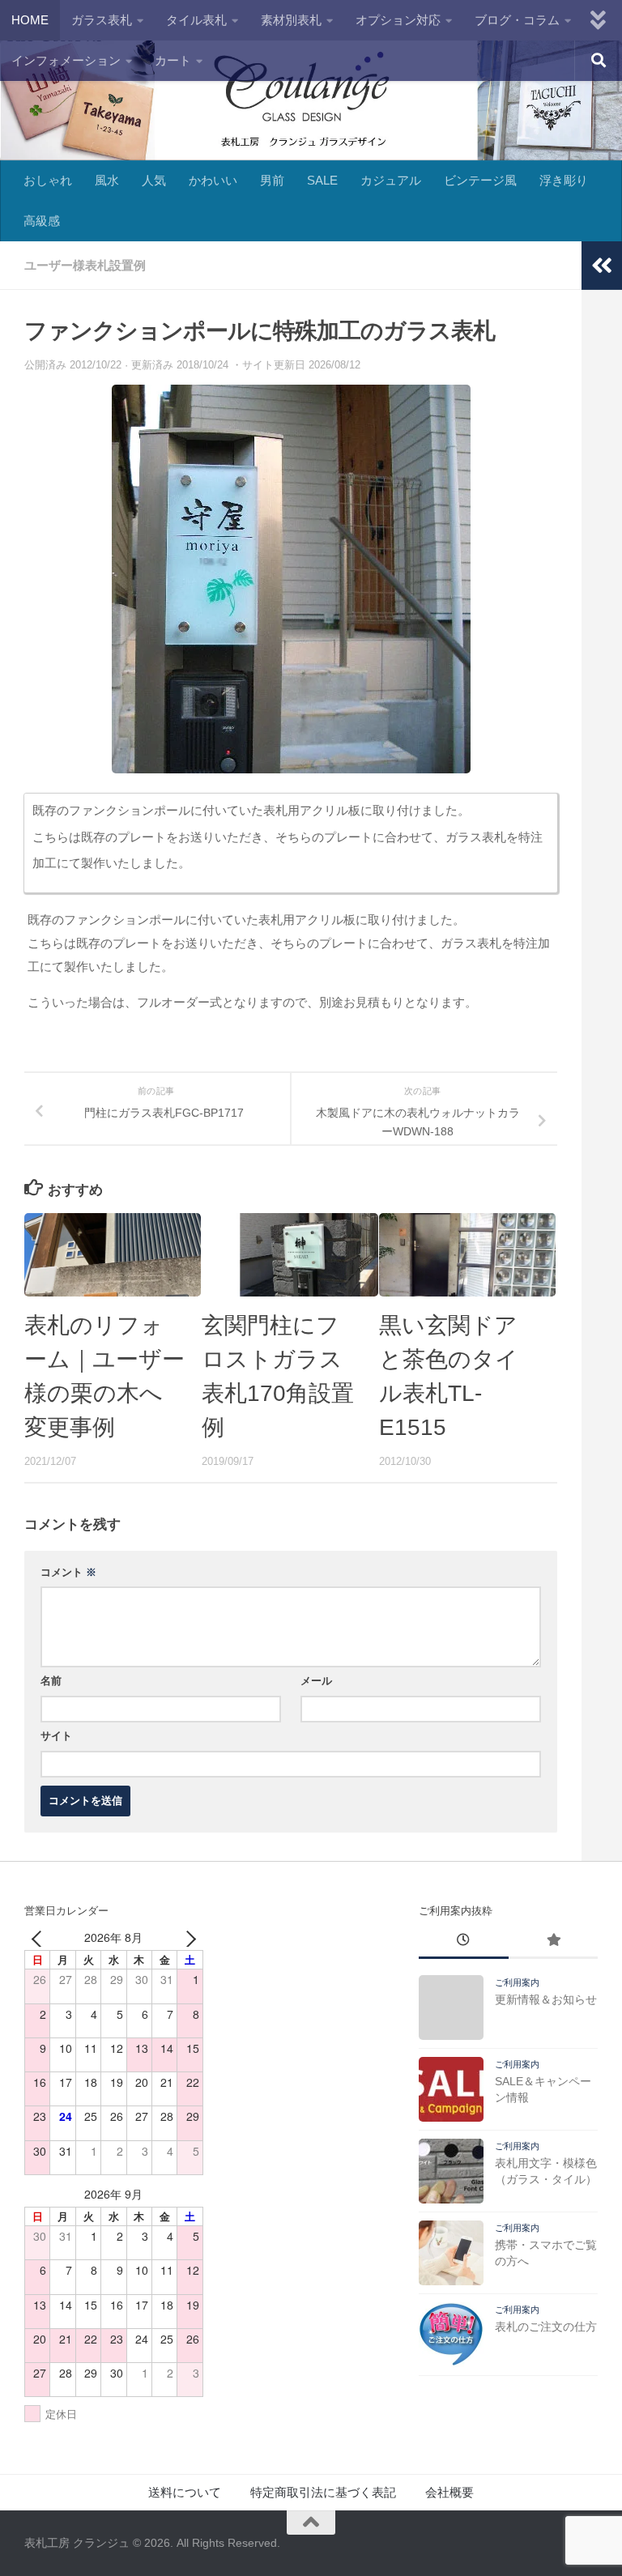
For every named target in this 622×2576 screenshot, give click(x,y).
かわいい (213, 180)
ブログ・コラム (517, 20)
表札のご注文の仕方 (546, 2327)
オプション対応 (398, 20)
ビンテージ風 (480, 180)
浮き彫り (564, 180)
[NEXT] (188, 1937)
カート (173, 60)
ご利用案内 (517, 1982)
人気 (154, 180)
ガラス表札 (102, 20)
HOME (30, 20)
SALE (322, 180)
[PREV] (40, 1937)
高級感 (42, 221)
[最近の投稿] (463, 1942)
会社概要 (449, 2492)
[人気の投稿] (553, 1942)
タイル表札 (196, 20)
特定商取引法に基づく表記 (323, 2492)
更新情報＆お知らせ (546, 1999)
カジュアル (391, 180)
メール (316, 1681)
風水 (107, 180)
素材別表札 (291, 20)
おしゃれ (48, 180)
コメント (68, 1572)
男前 (272, 180)
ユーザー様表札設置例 (85, 265)
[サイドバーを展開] (602, 266)
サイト (56, 1736)
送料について (185, 2492)
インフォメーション (66, 60)
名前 (51, 1681)
